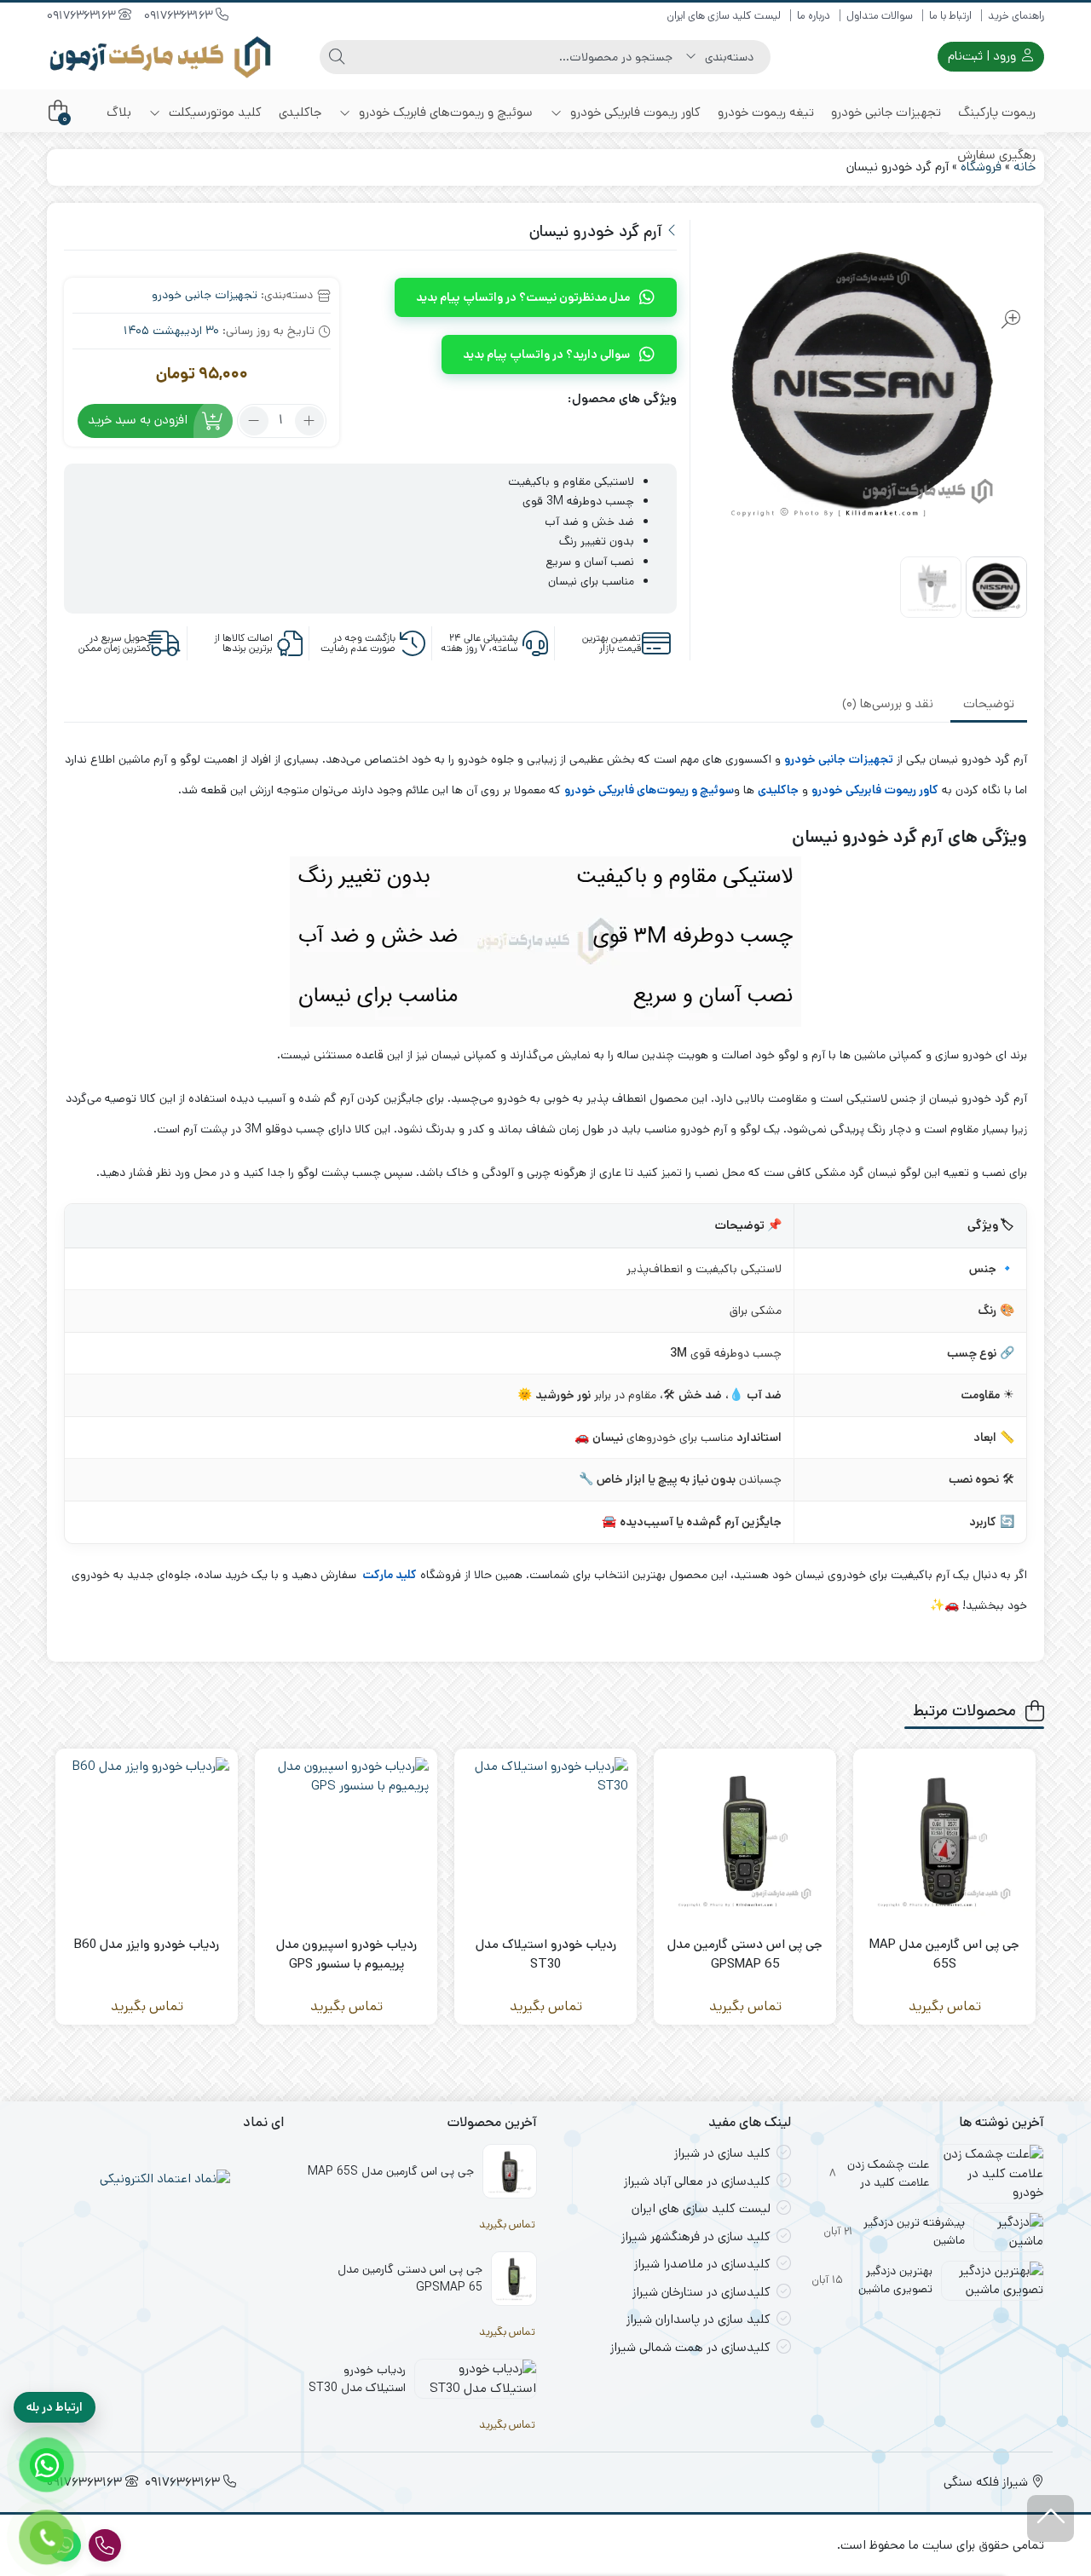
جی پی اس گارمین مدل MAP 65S (944, 1954)
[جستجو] (337, 57)
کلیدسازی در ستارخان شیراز (701, 2292)
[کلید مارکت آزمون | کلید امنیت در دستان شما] (160, 57)
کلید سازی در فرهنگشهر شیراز (696, 2236)
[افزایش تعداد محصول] (309, 421)
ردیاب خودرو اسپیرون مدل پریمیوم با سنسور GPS (346, 1954)
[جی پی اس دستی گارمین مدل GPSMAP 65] (745, 1840)
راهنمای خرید (1016, 16)
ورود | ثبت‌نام (984, 56)
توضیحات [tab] (989, 703)
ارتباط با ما (950, 16)
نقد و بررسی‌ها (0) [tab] (888, 703)
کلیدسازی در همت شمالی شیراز (690, 2347)
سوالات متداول (880, 16)
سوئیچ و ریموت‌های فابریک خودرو (444, 112)
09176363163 (180, 15)
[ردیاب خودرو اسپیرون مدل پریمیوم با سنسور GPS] (346, 1840)
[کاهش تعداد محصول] (254, 421)
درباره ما (814, 16)
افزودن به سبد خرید (138, 420)
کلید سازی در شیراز (722, 2153)
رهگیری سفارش (996, 155)
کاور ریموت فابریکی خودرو (634, 112)
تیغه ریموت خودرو (766, 112)
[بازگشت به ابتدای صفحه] (1051, 2518)
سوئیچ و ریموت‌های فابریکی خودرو (649, 790)
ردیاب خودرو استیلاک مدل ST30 (546, 1954)
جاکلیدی (300, 112)
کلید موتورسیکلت (214, 112)
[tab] (989, 705)
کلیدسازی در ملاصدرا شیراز (702, 2264)
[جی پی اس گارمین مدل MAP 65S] (944, 1840)
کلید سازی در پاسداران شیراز (698, 2319)
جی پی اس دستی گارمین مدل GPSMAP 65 (745, 1954)
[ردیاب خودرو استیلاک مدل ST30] (545, 1840)
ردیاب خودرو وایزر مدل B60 (147, 1944)
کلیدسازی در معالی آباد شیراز (697, 2181)
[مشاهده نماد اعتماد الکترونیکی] (165, 2179)
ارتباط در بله (55, 2407)
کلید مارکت (388, 1575)
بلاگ (119, 112)
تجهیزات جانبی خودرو (886, 112)
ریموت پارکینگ (997, 112)
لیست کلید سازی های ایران (724, 16)
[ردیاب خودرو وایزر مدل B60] (147, 1840)
